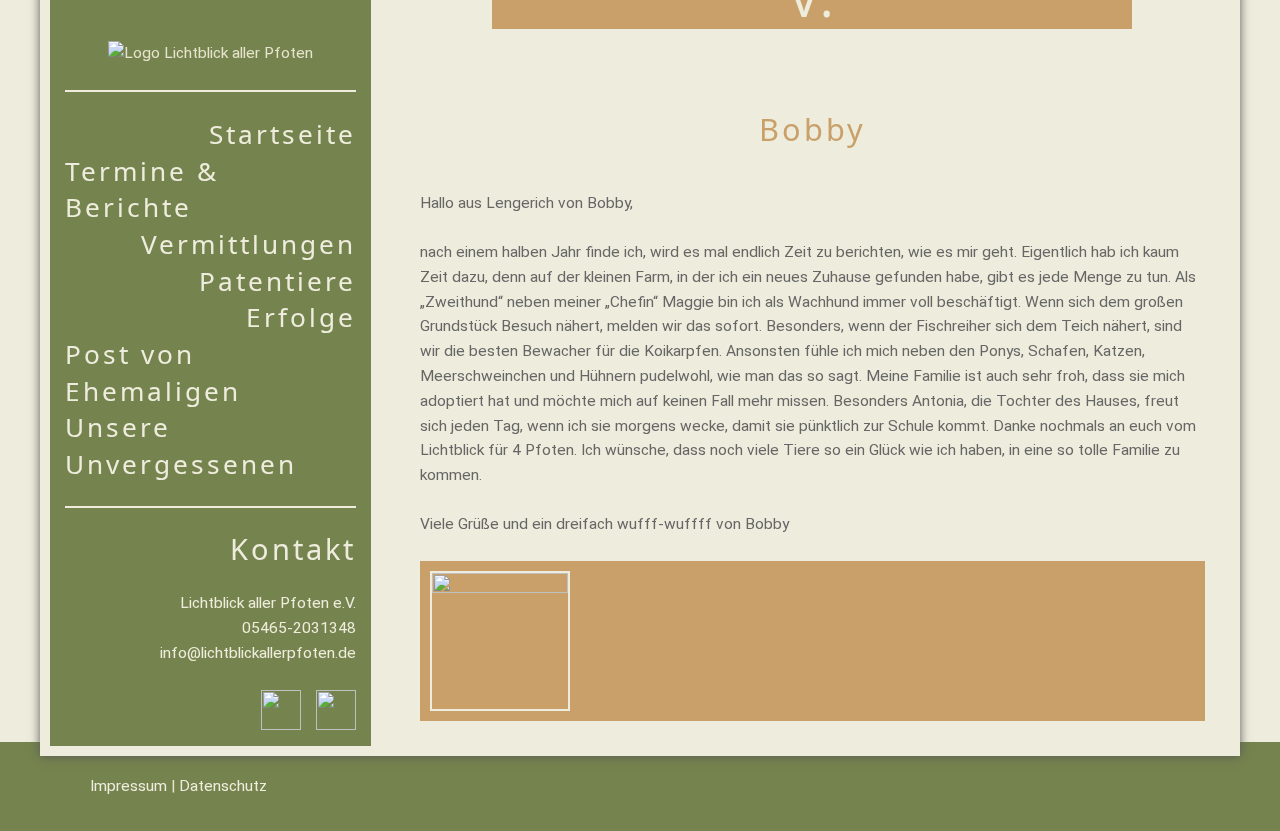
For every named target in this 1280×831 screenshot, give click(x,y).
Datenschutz (223, 786)
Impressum (128, 786)
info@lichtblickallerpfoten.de (258, 653)
